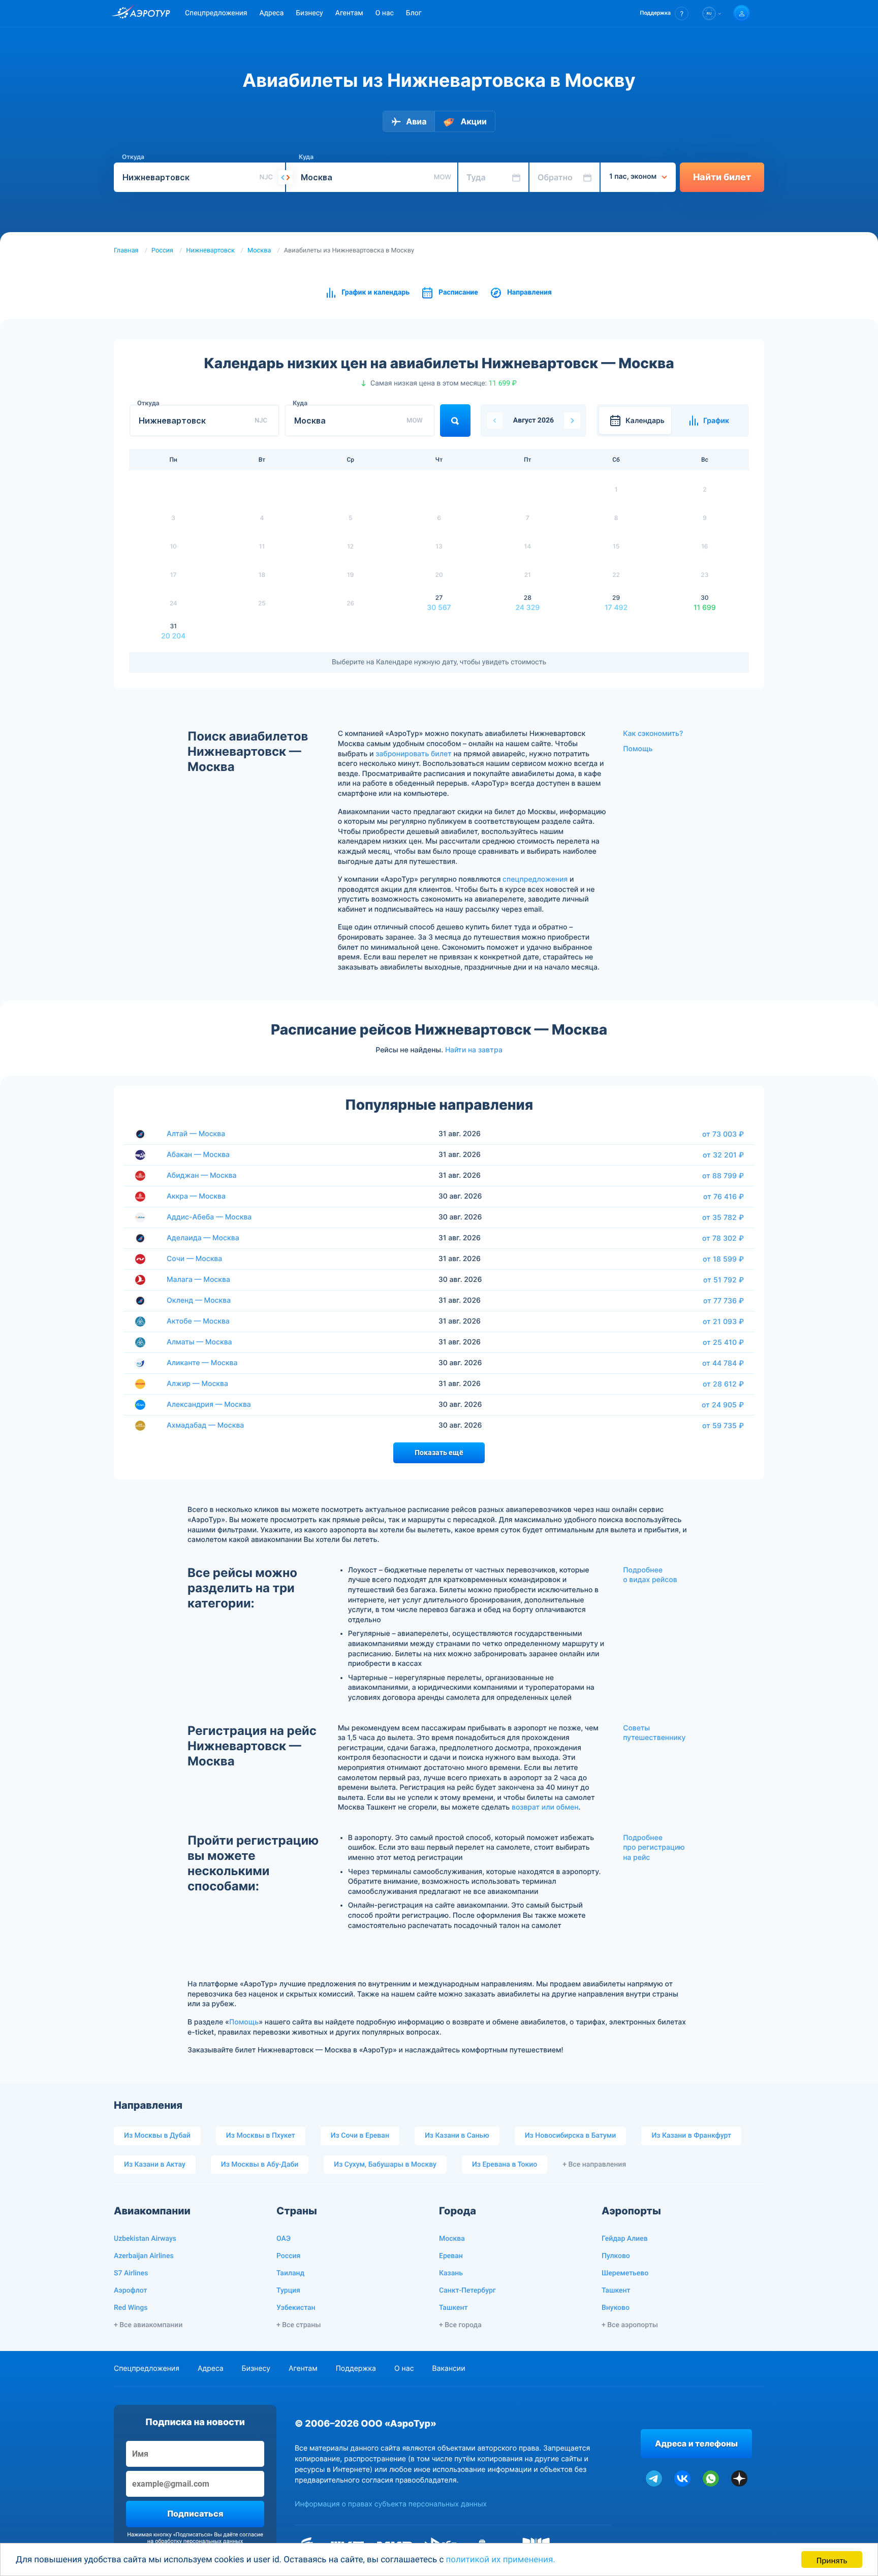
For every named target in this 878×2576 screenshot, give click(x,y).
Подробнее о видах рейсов (650, 1575)
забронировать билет (413, 754)
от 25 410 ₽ (723, 1342)
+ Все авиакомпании (148, 2325)
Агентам (349, 13)
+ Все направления (594, 2165)
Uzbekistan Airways (145, 2239)
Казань (451, 2273)
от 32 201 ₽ (723, 1155)
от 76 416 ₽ (724, 1197)
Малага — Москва (198, 1280)
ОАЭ (284, 2239)
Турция (288, 2291)
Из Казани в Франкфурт (691, 2136)
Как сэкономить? (653, 734)
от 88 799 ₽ (723, 1176)
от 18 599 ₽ (723, 1259)
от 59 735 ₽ (723, 1426)
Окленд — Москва (199, 1300)
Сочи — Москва (194, 1259)
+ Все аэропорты (630, 2325)
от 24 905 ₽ (723, 1405)
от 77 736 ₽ (724, 1301)
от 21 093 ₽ (723, 1322)
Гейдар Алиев (625, 2239)
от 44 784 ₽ (723, 1363)
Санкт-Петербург (467, 2291)
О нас (385, 13)
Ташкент (453, 2308)
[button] (664, 13)
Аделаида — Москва (203, 1238)
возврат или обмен (545, 1807)
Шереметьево (625, 2273)
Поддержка (356, 2369)
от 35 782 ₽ (723, 1217)
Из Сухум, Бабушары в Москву (385, 2165)
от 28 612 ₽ (723, 1384)
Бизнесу (309, 13)
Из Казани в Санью (457, 2136)
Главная (126, 251)
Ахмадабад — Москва (205, 1425)
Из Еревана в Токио (505, 2165)
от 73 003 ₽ (723, 1134)
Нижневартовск (210, 251)
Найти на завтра (474, 1050)
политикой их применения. (501, 2560)
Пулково (616, 2256)
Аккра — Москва (196, 1196)
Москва (259, 251)
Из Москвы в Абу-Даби (260, 2165)
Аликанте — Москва (202, 1363)
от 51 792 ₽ (724, 1280)
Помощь (638, 749)
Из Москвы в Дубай (157, 2136)
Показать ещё (439, 1453)
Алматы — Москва (199, 1342)
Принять (832, 2559)
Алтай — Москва (196, 1134)
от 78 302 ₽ (723, 1238)
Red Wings (131, 2308)
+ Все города (460, 2325)
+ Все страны (299, 2325)
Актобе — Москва (198, 1321)
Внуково (616, 2308)
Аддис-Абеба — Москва (209, 1217)
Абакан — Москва (198, 1155)
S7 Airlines (131, 2273)
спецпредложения (535, 879)
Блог (414, 13)
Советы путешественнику (654, 1733)
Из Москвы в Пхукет (261, 2136)
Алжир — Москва (197, 1384)
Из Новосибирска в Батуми (571, 2136)
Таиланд (290, 2273)
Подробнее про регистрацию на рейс (654, 1848)
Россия (162, 251)
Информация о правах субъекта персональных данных (391, 2504)
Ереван (451, 2256)
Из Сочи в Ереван (360, 2136)
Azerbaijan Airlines (144, 2256)
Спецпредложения (216, 13)
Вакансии (448, 2369)
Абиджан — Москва (202, 1176)
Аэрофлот (130, 2291)
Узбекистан (296, 2308)
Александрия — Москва (209, 1405)
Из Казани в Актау (155, 2165)
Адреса (271, 13)
